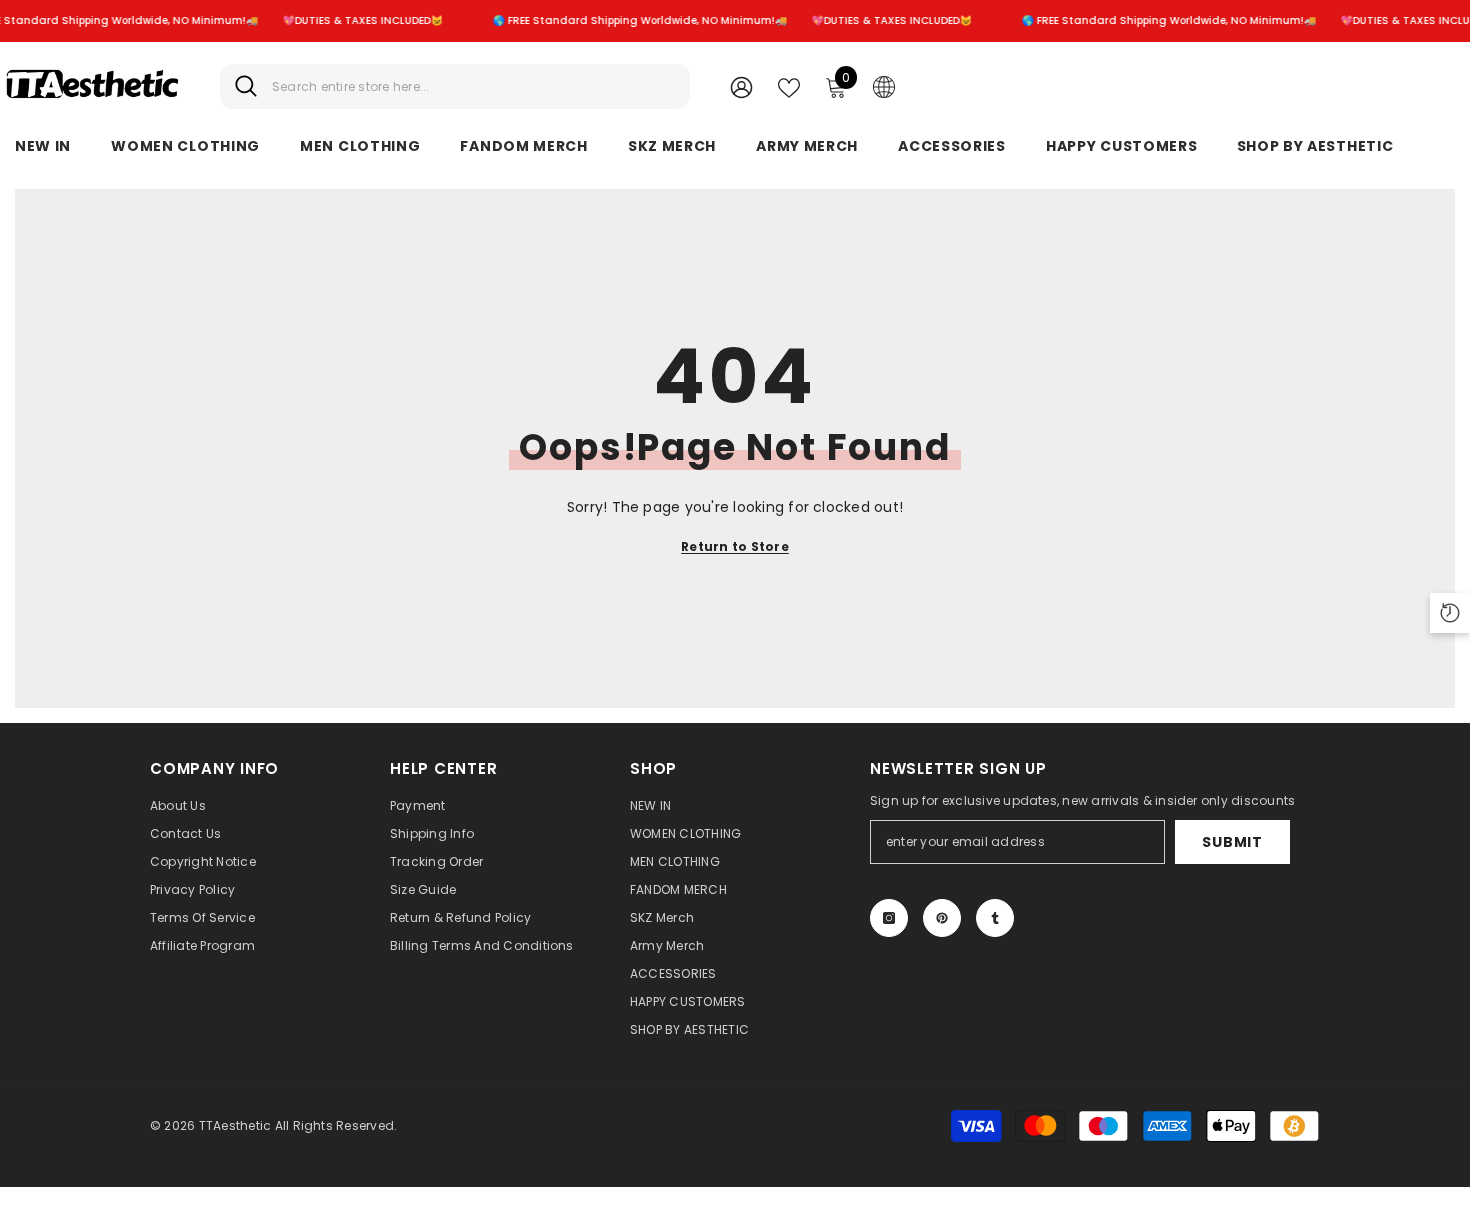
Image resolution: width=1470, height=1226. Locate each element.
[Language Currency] (884, 86)
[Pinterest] (942, 918)
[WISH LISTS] (789, 86)
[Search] (455, 86)
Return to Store (735, 546)
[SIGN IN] (741, 86)
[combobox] (473, 86)
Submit (1232, 842)
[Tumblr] (995, 918)
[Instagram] (889, 918)
